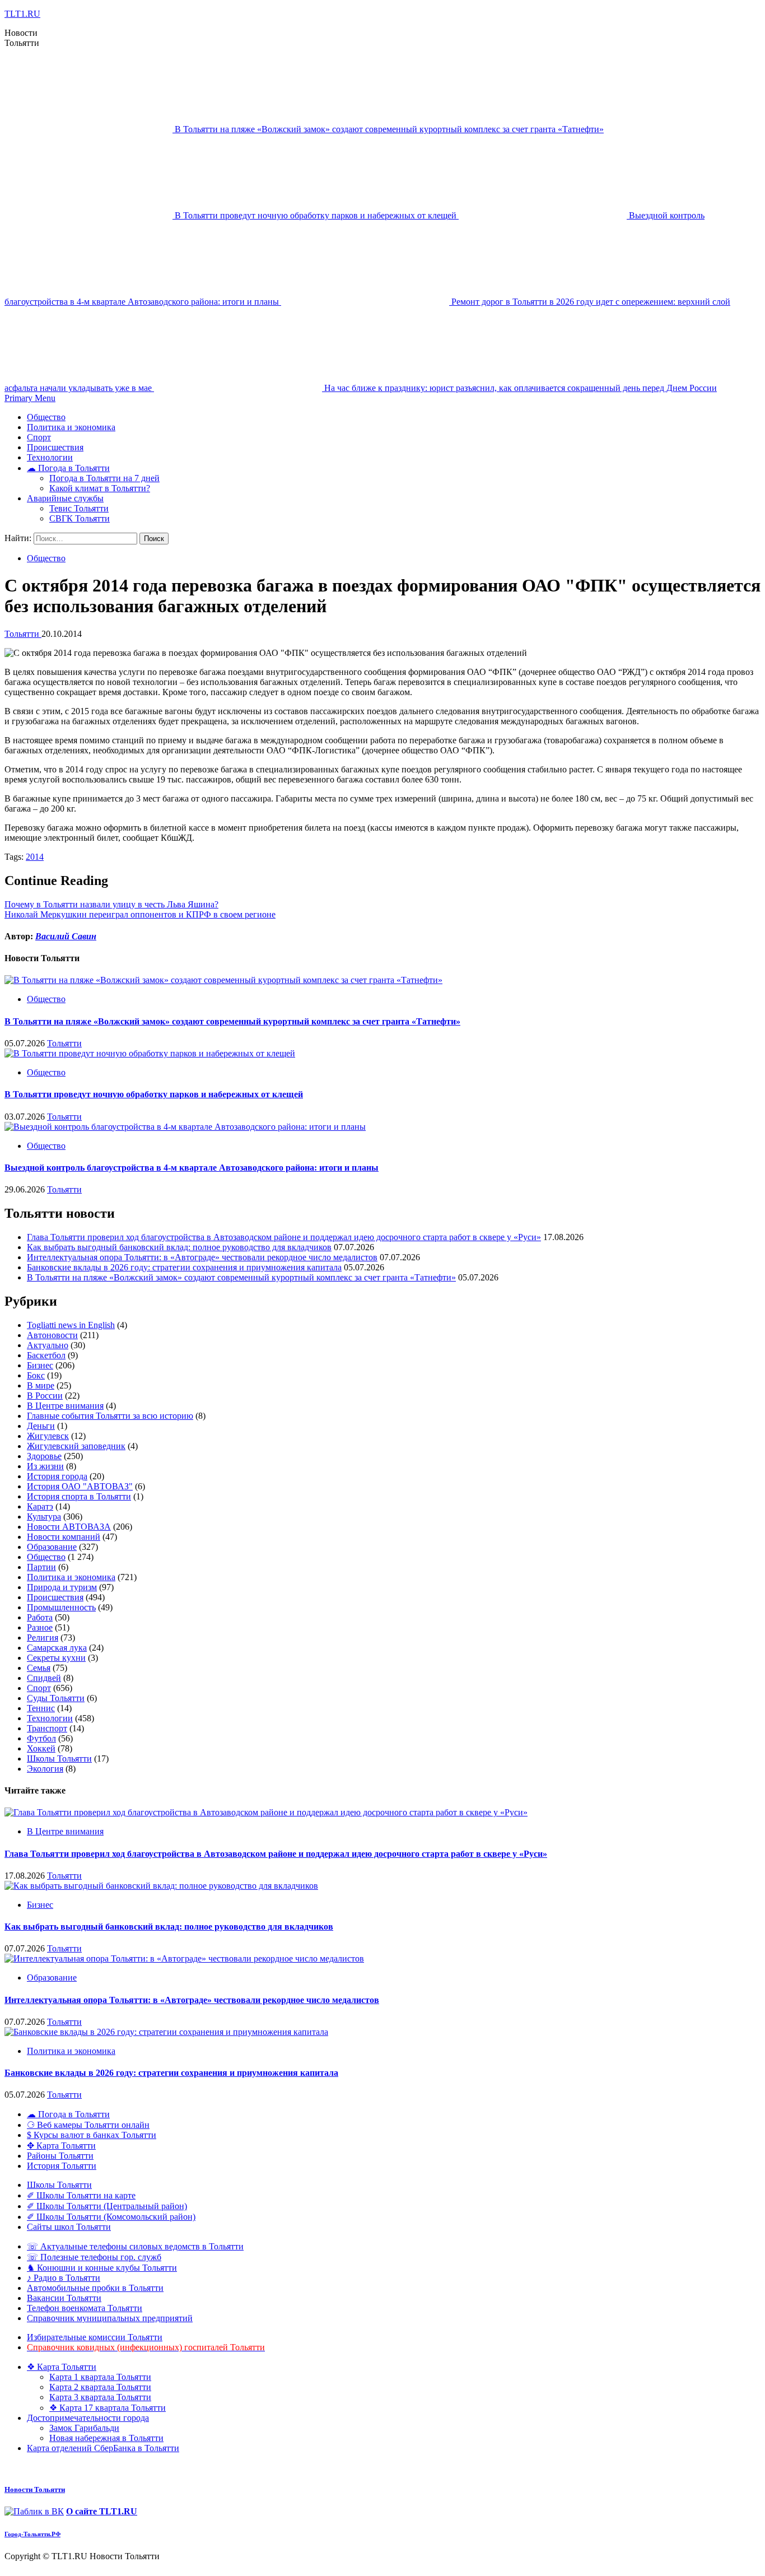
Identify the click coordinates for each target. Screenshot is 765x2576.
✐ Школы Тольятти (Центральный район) (107, 2206)
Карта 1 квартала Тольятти (100, 2377)
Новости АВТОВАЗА (69, 1527)
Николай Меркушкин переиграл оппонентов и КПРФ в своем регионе (140, 914)
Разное (40, 1627)
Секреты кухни (56, 1658)
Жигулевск (48, 1436)
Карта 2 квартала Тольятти (100, 2387)
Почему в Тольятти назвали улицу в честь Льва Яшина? (111, 904)
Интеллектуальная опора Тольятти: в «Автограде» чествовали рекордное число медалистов (202, 1257)
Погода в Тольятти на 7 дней (104, 478)
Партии (41, 1567)
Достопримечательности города (88, 2418)
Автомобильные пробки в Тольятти (95, 2288)
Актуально (48, 1345)
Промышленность (61, 1607)
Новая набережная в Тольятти (106, 2438)
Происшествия (55, 447)
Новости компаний (64, 1537)
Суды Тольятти (56, 1698)
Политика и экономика (71, 427)
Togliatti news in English (71, 1325)
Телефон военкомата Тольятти (85, 2308)
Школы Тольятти (59, 1759)
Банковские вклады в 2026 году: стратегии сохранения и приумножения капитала (184, 1267)
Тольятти (23, 634)
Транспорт (47, 1728)
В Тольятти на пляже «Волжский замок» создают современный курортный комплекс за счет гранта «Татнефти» (389, 129)
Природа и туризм (62, 1587)
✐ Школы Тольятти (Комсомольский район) (111, 2217)
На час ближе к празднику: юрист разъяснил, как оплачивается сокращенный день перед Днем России (521, 388)
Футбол (41, 1738)
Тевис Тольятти (79, 508)
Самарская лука (57, 1648)
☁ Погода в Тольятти (68, 468)
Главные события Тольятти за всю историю (110, 1416)
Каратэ (40, 1506)
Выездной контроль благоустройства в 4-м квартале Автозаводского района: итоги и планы (192, 1168)
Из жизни (45, 1466)
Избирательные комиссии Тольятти (95, 2337)
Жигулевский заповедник (76, 1446)
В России (45, 1396)
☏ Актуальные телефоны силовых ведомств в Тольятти (135, 2246)
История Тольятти (62, 2166)
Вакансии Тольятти (64, 2298)
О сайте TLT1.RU (102, 2511)
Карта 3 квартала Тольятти (100, 2397)
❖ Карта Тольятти (62, 2367)
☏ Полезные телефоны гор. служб (94, 2257)
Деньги (41, 1426)
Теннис (41, 1708)
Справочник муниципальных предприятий (110, 2318)
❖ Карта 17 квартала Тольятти (108, 2408)
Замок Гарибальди (84, 2428)
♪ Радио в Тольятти (64, 2278)
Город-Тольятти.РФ (32, 2534)
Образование (52, 1547)
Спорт (39, 437)
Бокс (36, 1375)
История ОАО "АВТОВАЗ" (80, 1486)
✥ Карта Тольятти (61, 2146)
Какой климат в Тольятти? (100, 488)
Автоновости (52, 1335)
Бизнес (40, 1365)
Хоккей (41, 1748)
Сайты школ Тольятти (69, 2227)
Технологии (50, 457)
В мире (41, 1385)
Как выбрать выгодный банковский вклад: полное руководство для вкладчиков (179, 1247)
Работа (40, 1617)
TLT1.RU (22, 14)
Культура (44, 1517)
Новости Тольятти (35, 2489)
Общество (46, 417)
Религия (43, 1638)
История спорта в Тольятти (79, 1496)
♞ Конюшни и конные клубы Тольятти (102, 2268)
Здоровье (44, 1456)
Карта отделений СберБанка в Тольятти (103, 2448)
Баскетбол (46, 1355)
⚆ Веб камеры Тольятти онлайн (88, 2125)
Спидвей (44, 1678)
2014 (35, 857)
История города (57, 1476)
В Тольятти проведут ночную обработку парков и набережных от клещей (317, 215)
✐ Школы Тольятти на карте (81, 2195)
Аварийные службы (65, 498)
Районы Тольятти (60, 2156)
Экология (45, 1769)
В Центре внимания (65, 1406)
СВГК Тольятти (80, 518)
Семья (39, 1668)
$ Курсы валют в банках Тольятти (92, 2135)
